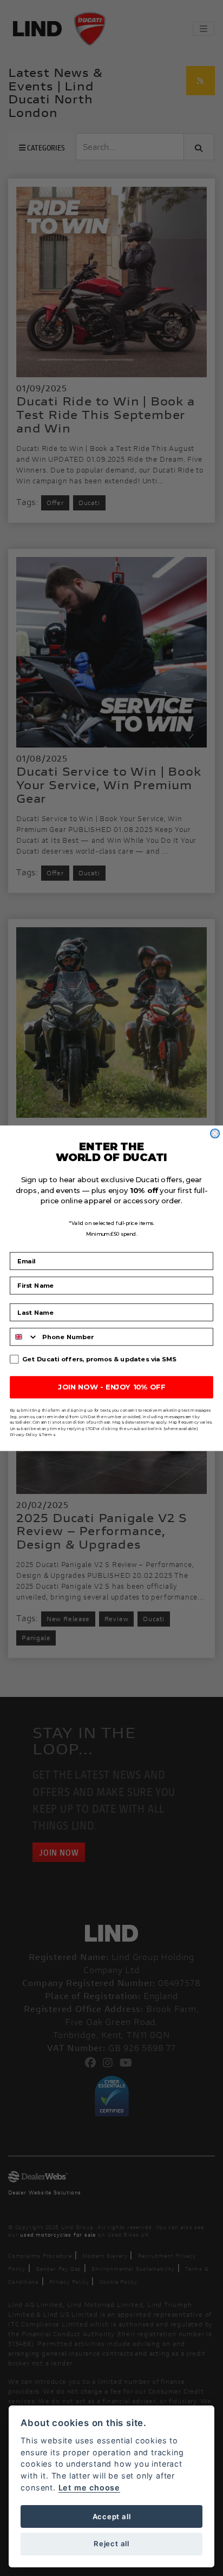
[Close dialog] (215, 1133)
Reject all (111, 2544)
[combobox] (24, 1337)
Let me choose (89, 2487)
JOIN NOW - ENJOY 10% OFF (111, 1387)
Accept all (112, 2516)
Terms (48, 1434)
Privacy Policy (24, 1434)
